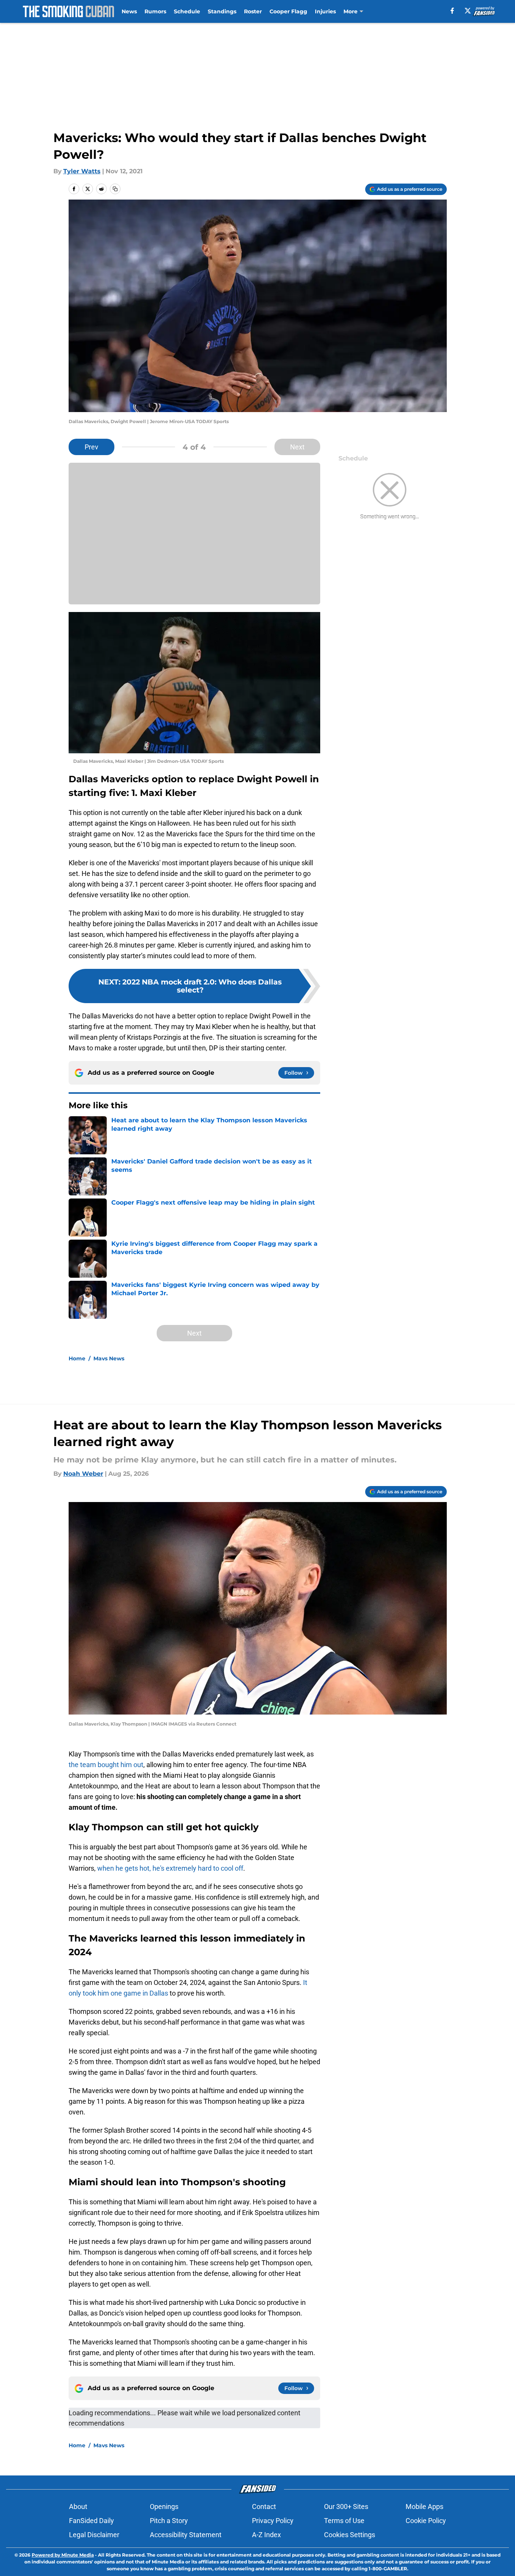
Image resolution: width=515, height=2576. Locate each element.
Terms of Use (344, 2521)
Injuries (325, 11)
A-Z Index (266, 2535)
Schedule (187, 11)
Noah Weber (83, 1474)
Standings (222, 11)
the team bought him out (106, 1765)
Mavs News (109, 1358)
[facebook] (452, 11)
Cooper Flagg (288, 11)
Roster (253, 11)
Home (77, 1358)
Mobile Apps (424, 2506)
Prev (91, 447)
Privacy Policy (273, 2521)
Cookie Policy (426, 2521)
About (78, 2506)
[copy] (115, 189)
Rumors (155, 11)
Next (297, 447)
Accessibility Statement (186, 2535)
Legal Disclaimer (94, 2535)
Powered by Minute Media (63, 2555)
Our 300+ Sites (346, 2506)
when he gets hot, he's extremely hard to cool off (170, 1868)
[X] (468, 11)
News (129, 11)
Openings (164, 2506)
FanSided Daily (91, 2521)
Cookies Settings (350, 2535)
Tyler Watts (82, 171)
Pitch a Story (169, 2521)
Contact (264, 2506)
